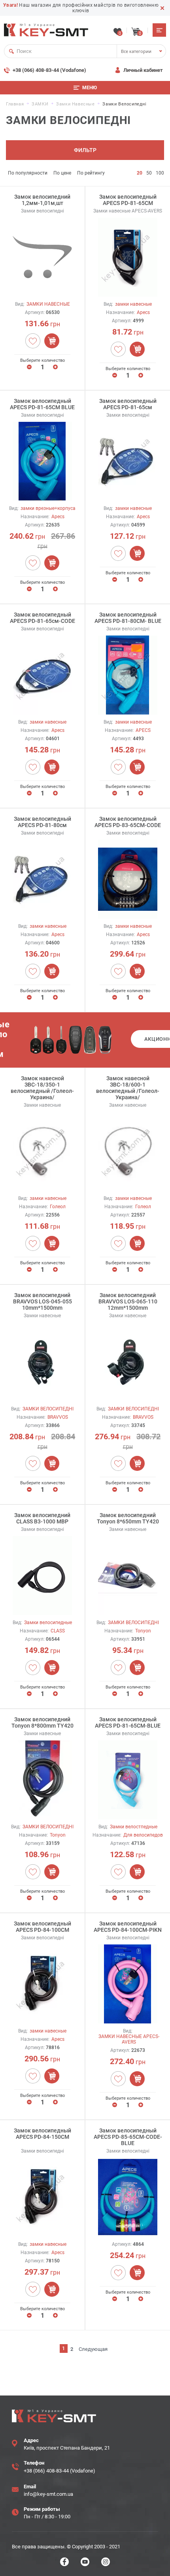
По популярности (28, 173)
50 (149, 173)
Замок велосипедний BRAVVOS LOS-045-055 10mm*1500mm (42, 1301)
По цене (62, 173)
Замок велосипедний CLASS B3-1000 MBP (42, 1518)
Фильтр (85, 150)
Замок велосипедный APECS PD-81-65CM (128, 200)
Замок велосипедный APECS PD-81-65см (128, 404)
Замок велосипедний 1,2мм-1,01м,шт (42, 200)
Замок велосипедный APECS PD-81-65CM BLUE (42, 404)
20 (140, 173)
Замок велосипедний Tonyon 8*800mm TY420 (42, 1722)
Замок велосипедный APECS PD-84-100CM (42, 1927)
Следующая (93, 2349)
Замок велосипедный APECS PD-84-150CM (42, 2134)
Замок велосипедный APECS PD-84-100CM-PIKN (128, 1927)
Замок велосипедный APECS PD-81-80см (42, 822)
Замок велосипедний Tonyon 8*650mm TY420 (128, 1518)
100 (160, 173)
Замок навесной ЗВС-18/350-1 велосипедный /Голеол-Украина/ (42, 1088)
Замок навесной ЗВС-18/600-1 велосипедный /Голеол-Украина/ (128, 1088)
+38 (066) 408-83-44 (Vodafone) (49, 70)
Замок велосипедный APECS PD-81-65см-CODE (42, 618)
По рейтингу (91, 173)
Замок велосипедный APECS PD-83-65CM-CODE (128, 822)
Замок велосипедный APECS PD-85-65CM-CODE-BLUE (128, 2137)
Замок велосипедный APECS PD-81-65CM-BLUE (128, 1722)
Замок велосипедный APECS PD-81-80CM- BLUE (128, 618)
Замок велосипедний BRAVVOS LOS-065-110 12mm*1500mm (128, 1301)
